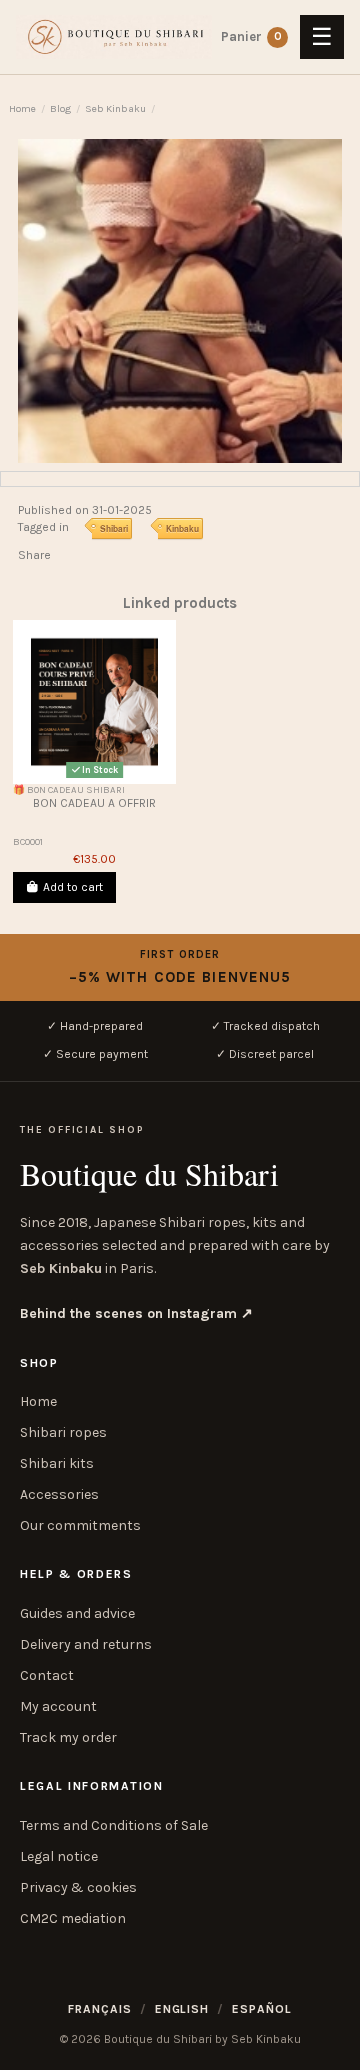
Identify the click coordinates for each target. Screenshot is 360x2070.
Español (262, 2009)
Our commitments (80, 1525)
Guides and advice (77, 1613)
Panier (278, 36)
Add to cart (73, 887)
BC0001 (28, 841)
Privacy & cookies (78, 1887)
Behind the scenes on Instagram (136, 1313)
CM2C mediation (73, 1918)
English (182, 2009)
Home (38, 1401)
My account (58, 1706)
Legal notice (59, 1856)
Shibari (114, 528)
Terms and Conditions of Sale (114, 1825)
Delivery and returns (86, 1644)
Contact (47, 1675)
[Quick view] (95, 778)
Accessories (59, 1494)
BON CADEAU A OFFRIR (94, 803)
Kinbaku (182, 528)
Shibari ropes (63, 1432)
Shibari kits (57, 1463)
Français (100, 2009)
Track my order (68, 1737)
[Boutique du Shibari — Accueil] (114, 37)
